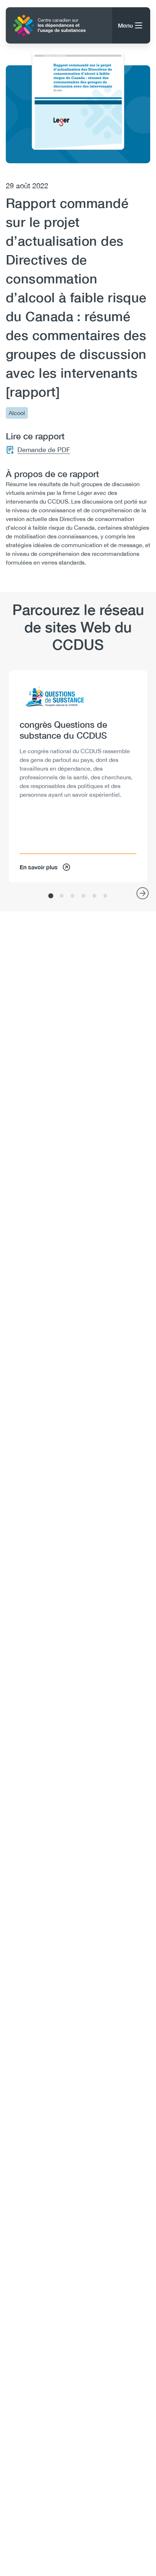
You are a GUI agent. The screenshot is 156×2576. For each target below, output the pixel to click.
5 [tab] (94, 896)
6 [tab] (105, 896)
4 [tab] (83, 896)
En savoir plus (39, 867)
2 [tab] (62, 896)
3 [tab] (73, 896)
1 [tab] (51, 896)
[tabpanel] (78, 776)
